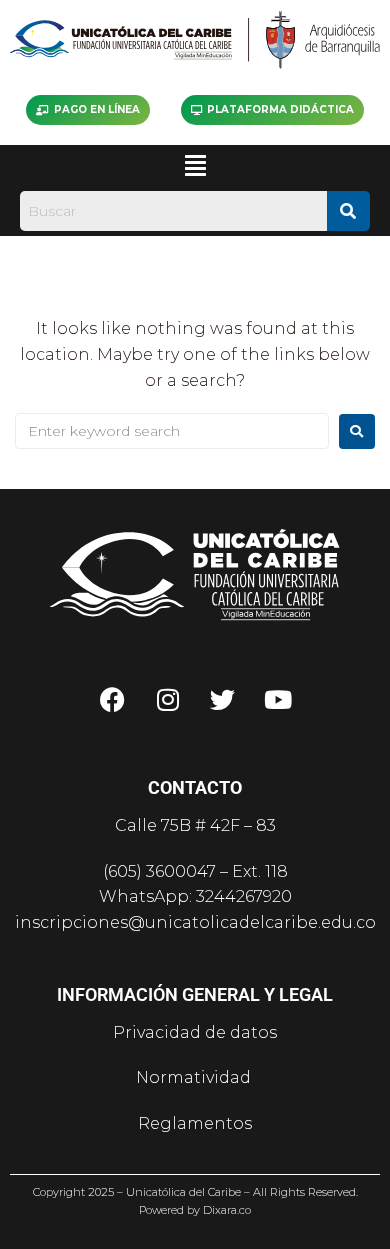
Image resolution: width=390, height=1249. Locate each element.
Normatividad (195, 1077)
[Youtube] (278, 699)
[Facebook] (113, 699)
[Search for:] (172, 431)
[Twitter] (223, 699)
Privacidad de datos (195, 1032)
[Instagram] (168, 699)
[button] (195, 166)
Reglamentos (195, 1123)
